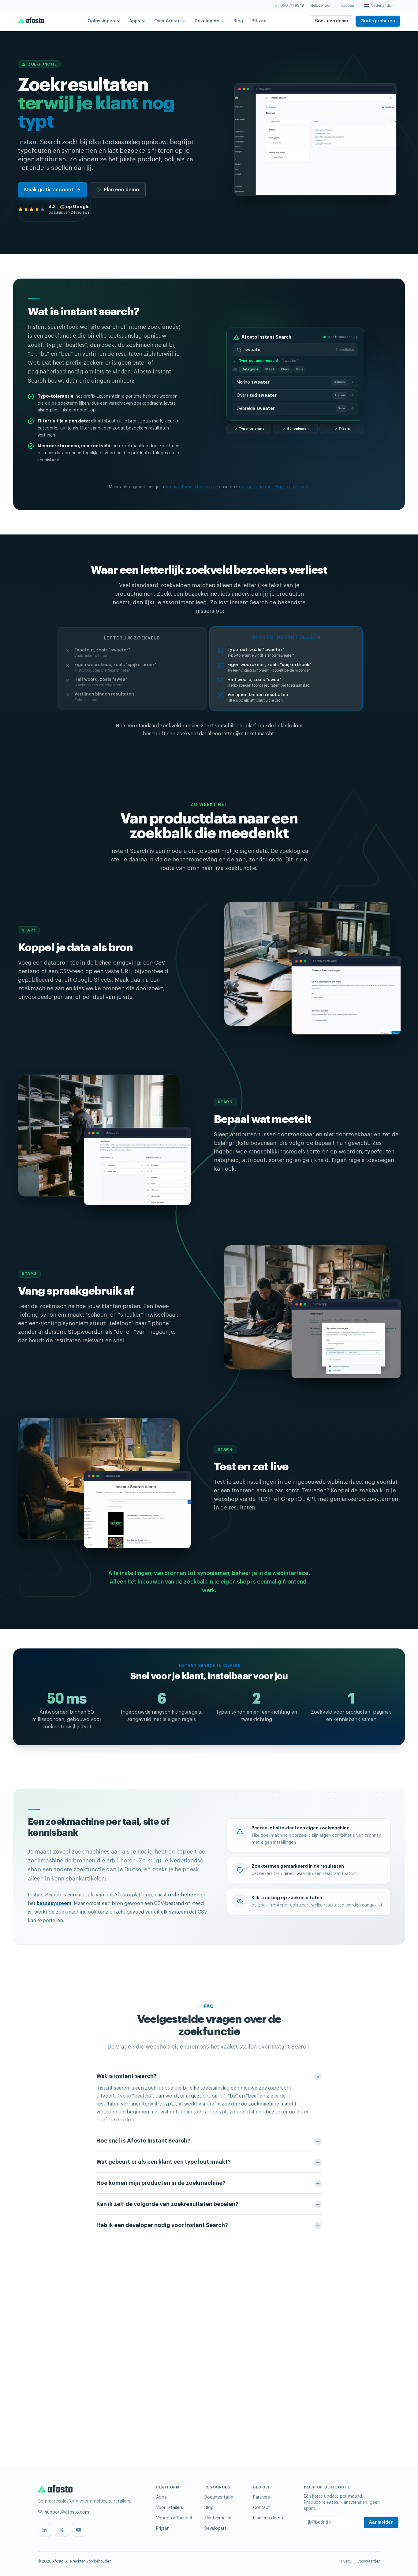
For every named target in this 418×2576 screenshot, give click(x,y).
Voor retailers (170, 2508)
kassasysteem (54, 1903)
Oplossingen (101, 21)
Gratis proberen (378, 21)
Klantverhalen (218, 2518)
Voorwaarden (369, 2561)
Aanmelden (381, 2522)
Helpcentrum (321, 6)
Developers (207, 21)
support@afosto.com (67, 2512)
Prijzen (259, 21)
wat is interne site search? (192, 487)
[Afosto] (31, 21)
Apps (135, 21)
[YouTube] (79, 2530)
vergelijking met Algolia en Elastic (275, 487)
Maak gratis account (49, 190)
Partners (261, 2497)
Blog (238, 21)
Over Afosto (167, 21)
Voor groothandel (174, 2518)
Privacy (345, 2561)
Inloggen (346, 6)
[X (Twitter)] (62, 2530)
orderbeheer (183, 1895)
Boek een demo (332, 21)
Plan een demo (121, 190)
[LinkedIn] (44, 2530)
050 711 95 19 (292, 6)
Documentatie (219, 2497)
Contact (261, 2508)
